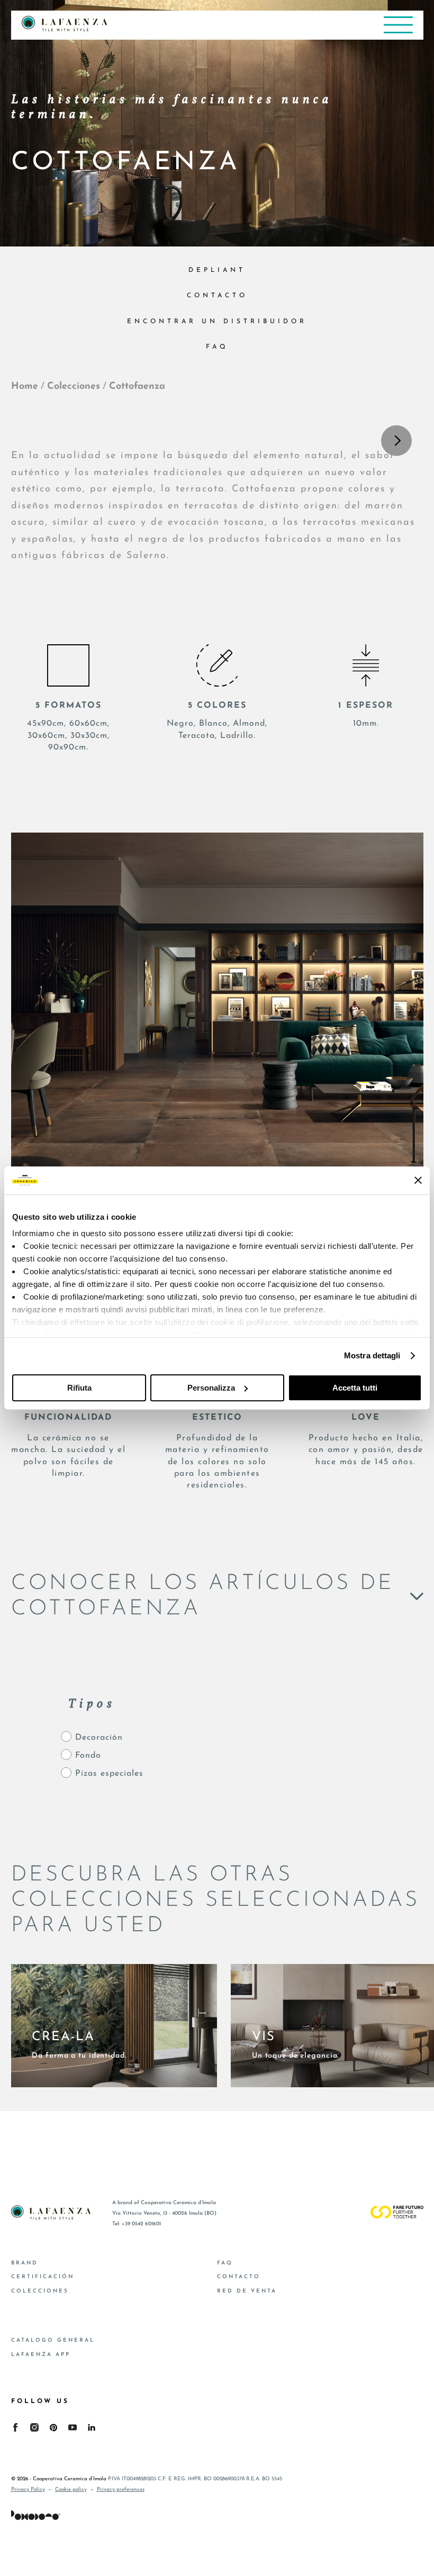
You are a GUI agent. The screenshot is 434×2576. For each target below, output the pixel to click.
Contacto (217, 296)
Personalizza (211, 1388)
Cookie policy (71, 2490)
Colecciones (74, 387)
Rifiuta (79, 1388)
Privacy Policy (28, 2490)
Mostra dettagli (372, 1355)
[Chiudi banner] (418, 1180)
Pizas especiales (109, 1774)
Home (25, 387)
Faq (217, 347)
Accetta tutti (355, 1388)
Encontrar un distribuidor (217, 322)
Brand (25, 2263)
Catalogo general (53, 2340)
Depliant (217, 270)
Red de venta (247, 2291)
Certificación (43, 2277)
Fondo (88, 1756)
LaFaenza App (41, 2355)
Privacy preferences (121, 2490)
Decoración (99, 1738)
